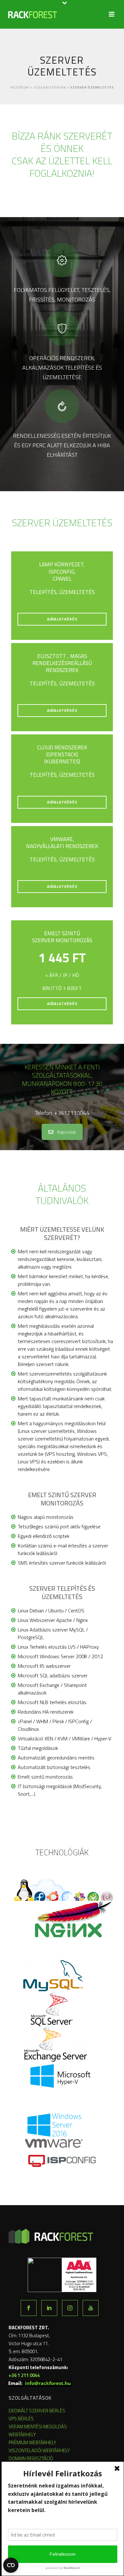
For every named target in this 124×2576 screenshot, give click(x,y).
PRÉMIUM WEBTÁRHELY (32, 2442)
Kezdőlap (20, 87)
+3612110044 (72, 1113)
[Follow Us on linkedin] (49, 2308)
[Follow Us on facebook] (29, 2308)
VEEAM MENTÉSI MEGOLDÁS (38, 2427)
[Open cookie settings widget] (11, 2565)
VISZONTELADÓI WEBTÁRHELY (39, 2450)
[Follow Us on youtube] (91, 2308)
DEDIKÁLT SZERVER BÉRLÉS (37, 2411)
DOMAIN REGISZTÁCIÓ (31, 2458)
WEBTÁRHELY (22, 2434)
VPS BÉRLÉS (21, 2419)
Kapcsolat (67, 1132)
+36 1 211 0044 (24, 2375)
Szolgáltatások (50, 87)
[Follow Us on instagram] (70, 2308)
